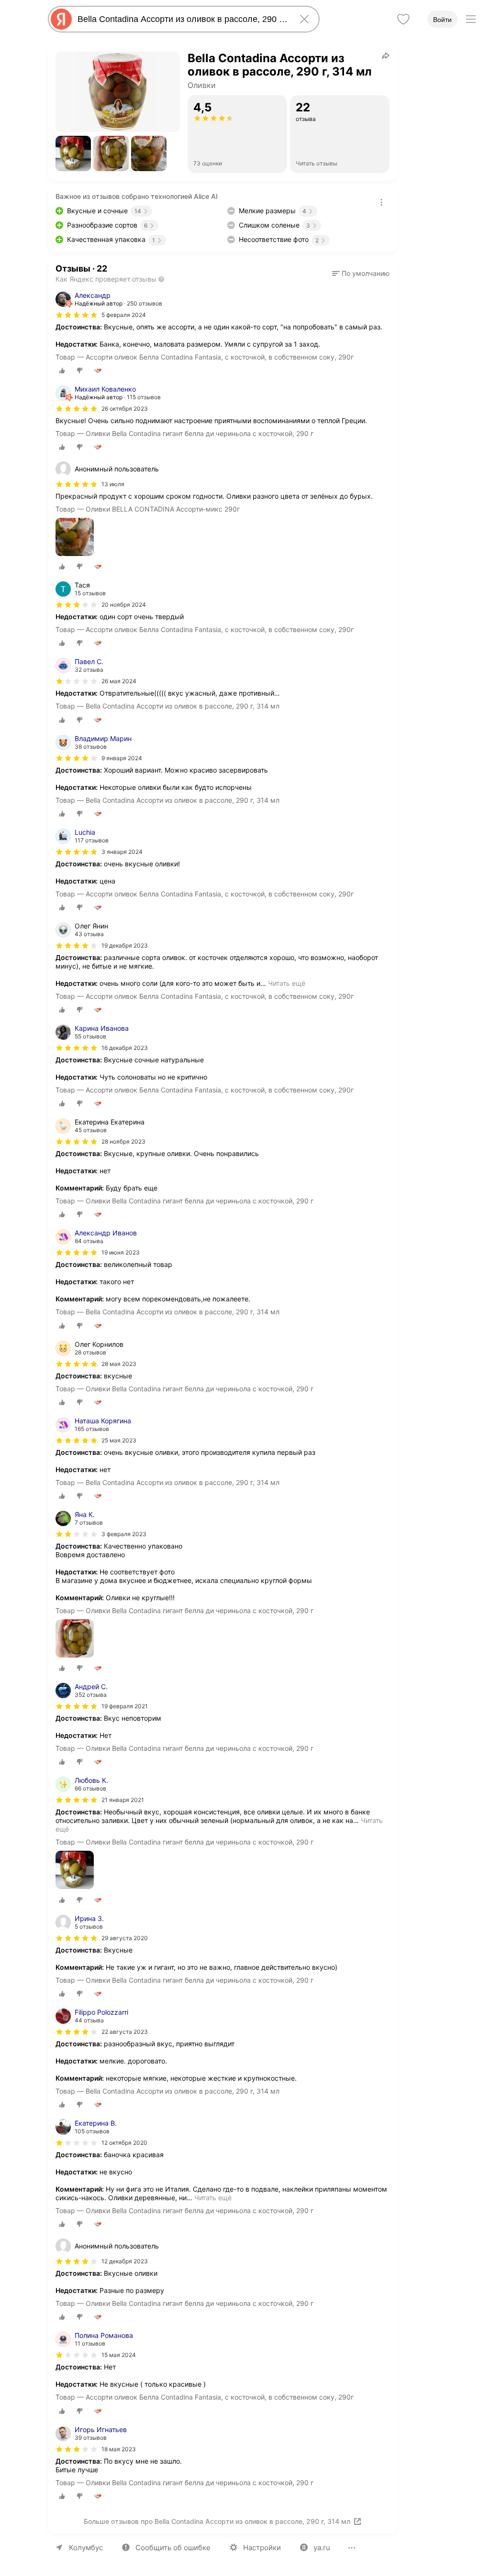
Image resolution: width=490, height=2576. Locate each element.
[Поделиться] (386, 55)
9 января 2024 (122, 758)
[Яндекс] (61, 19)
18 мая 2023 (119, 2449)
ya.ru (322, 2548)
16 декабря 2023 (125, 1048)
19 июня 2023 (121, 1252)
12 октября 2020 (124, 2143)
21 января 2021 (123, 1800)
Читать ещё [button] (287, 983)
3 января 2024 (122, 852)
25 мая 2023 (119, 1440)
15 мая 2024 (119, 2355)
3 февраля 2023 (124, 1534)
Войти (442, 20)
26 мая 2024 (119, 681)
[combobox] (182, 19)
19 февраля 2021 (125, 1706)
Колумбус (86, 2548)
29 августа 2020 (125, 1938)
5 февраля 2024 (124, 315)
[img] (77, 315)
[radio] (62, 371)
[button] (73, 153)
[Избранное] (403, 19)
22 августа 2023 (125, 2032)
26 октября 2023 (125, 409)
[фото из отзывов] (75, 538)
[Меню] (471, 19)
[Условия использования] (381, 202)
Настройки (262, 2548)
